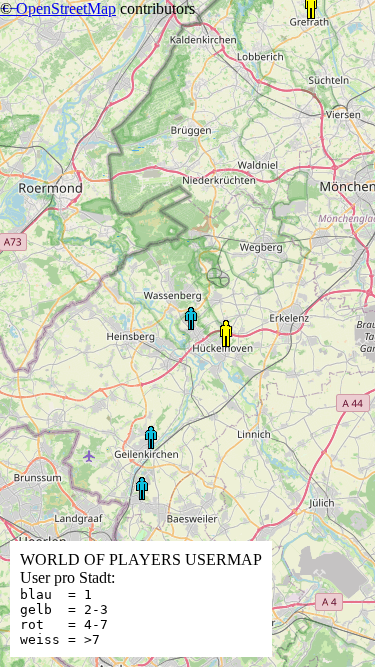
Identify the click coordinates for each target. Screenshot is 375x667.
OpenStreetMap (66, 8)
